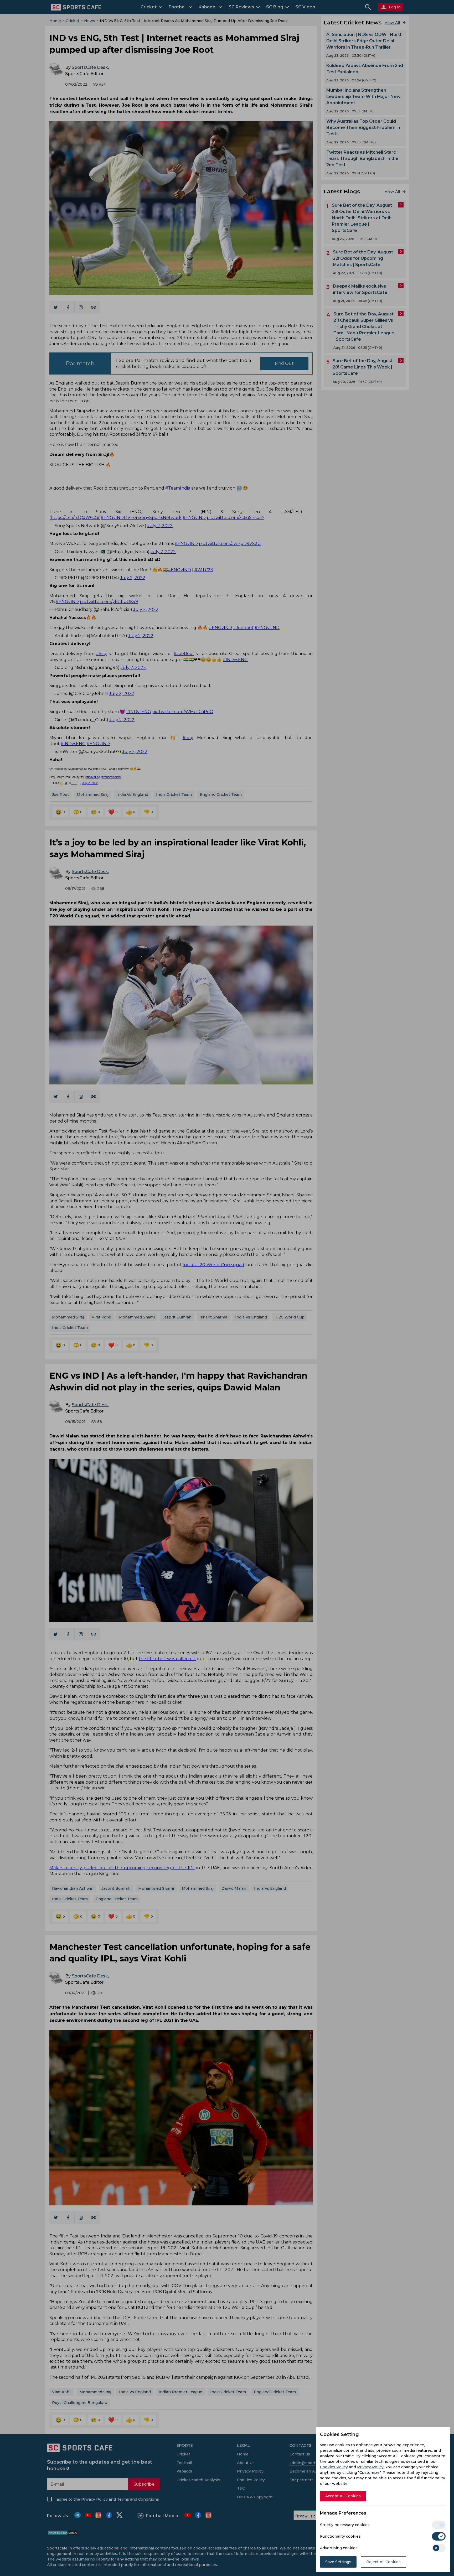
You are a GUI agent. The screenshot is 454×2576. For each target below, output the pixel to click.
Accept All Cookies (343, 2496)
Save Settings (338, 2562)
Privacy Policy (370, 2467)
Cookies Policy (334, 2467)
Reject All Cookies (383, 2562)
